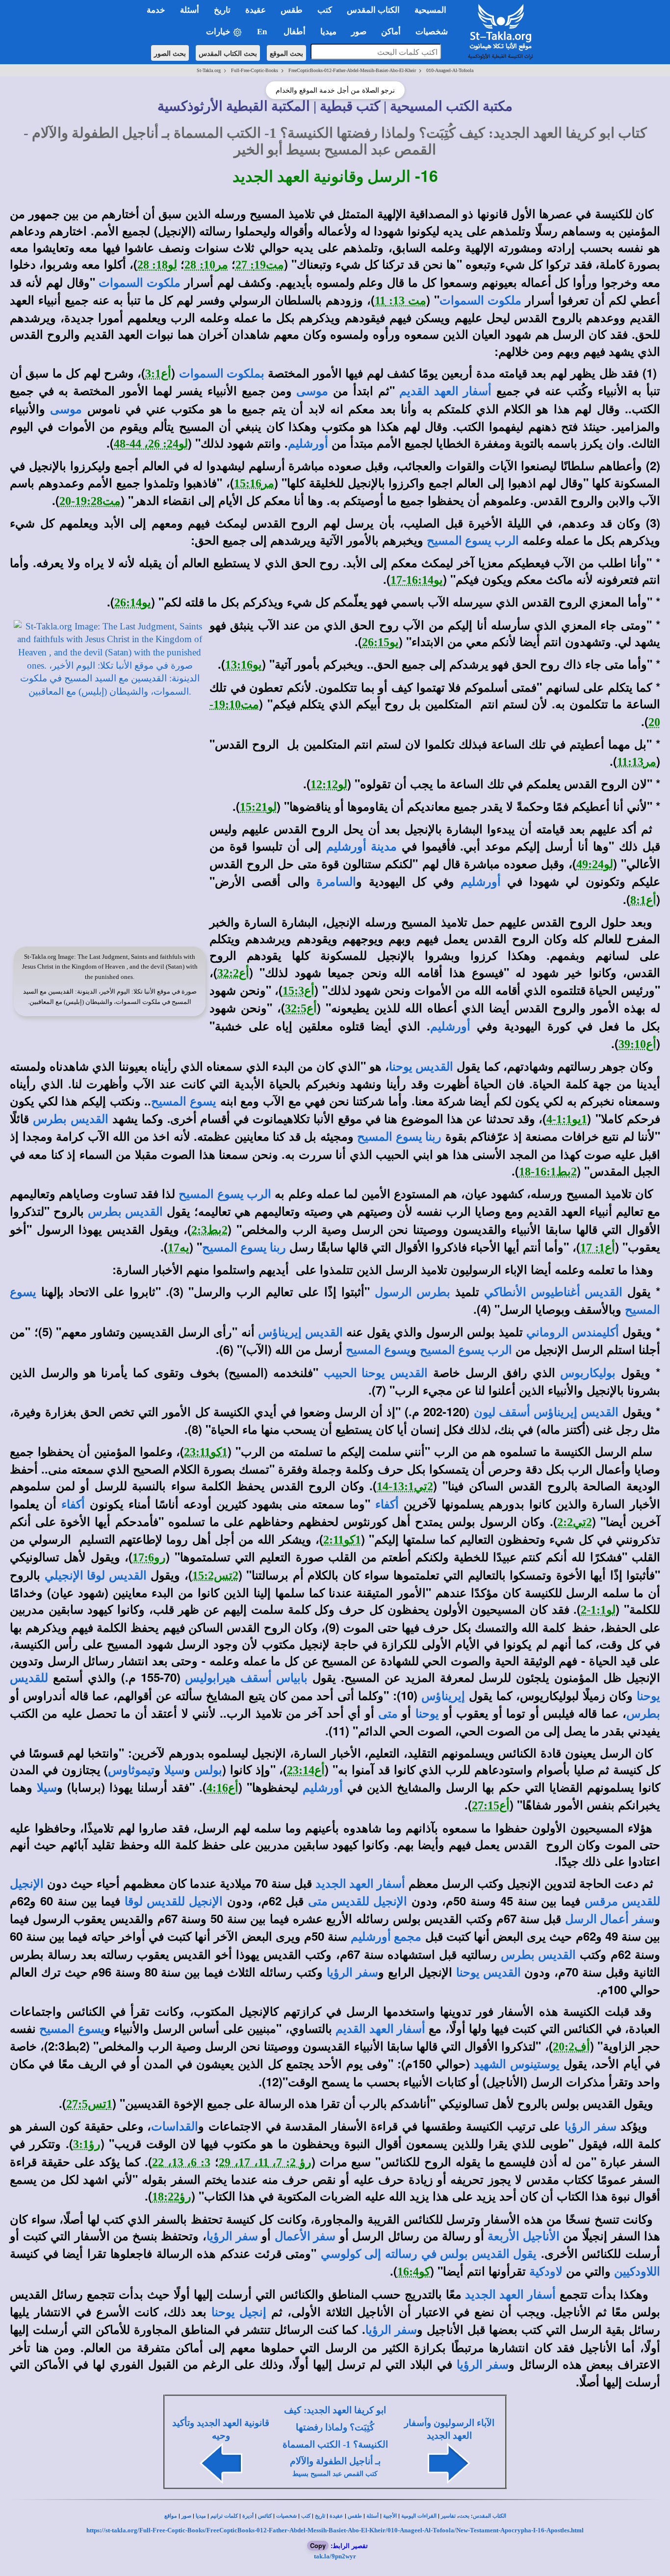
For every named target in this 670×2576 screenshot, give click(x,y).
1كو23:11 (206, 1452)
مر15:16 (254, 483)
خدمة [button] (156, 10)
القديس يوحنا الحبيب (376, 1373)
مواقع (171, 2516)
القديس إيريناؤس (300, 1332)
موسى (312, 391)
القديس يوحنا (489, 1973)
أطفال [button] (295, 32)
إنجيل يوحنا (239, 2312)
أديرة (248, 2516)
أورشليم (308, 444)
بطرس (643, 1714)
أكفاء (387, 1504)
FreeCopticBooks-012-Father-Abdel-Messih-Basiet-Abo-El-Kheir (352, 70)
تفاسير (448, 2516)
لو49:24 (595, 864)
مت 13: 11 (400, 300)
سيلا (174, 1770)
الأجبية (390, 2516)
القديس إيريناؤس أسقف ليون (546, 1412)
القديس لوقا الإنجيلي (96, 1576)
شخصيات (286, 2516)
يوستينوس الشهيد (516, 2064)
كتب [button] (325, 10)
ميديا (201, 2516)
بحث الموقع (286, 53)
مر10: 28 (206, 265)
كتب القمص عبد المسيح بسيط (335, 2474)
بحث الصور (170, 53)
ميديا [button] (328, 32)
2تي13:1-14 (405, 1486)
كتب (306, 2516)
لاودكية (546, 2272)
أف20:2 (571, 2047)
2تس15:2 (215, 1576)
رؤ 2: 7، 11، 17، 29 (265, 2162)
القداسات (175, 2126)
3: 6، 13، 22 (181, 2162)
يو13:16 (244, 665)
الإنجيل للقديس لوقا (174, 1901)
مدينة (382, 847)
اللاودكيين (637, 2272)
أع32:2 (233, 973)
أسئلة (373, 2516)
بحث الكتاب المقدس (228, 53)
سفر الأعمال (305, 2236)
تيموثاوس (131, 1770)
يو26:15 (380, 642)
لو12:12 (329, 784)
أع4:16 (222, 1788)
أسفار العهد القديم (445, 391)
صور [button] (359, 32)
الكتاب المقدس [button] (373, 10)
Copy (318, 2545)
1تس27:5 (89, 2104)
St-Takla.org (209, 70)
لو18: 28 (157, 265)
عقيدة (336, 2516)
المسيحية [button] (430, 10)
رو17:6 (149, 1557)
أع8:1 (643, 900)
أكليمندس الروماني (573, 1332)
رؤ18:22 (172, 2197)
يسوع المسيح (184, 1101)
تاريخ (320, 2516)
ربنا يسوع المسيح (399, 1137)
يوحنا (401, 1067)
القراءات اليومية (419, 2516)
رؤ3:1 (87, 2144)
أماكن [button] (391, 32)
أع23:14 (306, 1770)
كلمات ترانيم (224, 2516)
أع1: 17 (598, 1248)
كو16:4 (414, 2272)
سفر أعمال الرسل (610, 1919)
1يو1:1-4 (567, 1119)
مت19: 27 (260, 265)
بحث (464, 2516)
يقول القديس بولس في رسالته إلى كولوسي (429, 2254)
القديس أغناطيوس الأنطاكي (553, 1292)
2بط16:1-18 (548, 1172)
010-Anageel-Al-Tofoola (450, 70)
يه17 (179, 1248)
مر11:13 (637, 762)
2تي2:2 (575, 1522)
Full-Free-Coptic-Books (255, 70)
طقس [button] (292, 10)
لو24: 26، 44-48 (151, 444)
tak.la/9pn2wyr (335, 2556)
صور (186, 2516)
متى (388, 1714)
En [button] (263, 32)
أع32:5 (301, 1008)
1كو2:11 (342, 1540)
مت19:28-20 (90, 501)
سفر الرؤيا (352, 1973)
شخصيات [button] (435, 32)
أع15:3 (298, 991)
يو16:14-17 (417, 580)
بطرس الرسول (412, 1292)
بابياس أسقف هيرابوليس (246, 1678)
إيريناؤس (443, 1696)
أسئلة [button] (190, 10)
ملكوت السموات (140, 283)
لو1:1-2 (598, 1610)
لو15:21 (258, 807)
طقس (355, 2516)
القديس (433, 1067)
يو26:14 (133, 602)
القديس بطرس (70, 1119)
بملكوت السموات (222, 374)
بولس (208, 1770)
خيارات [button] (219, 32)
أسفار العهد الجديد (360, 1884)
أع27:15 (491, 1805)
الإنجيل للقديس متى (358, 1901)
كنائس (265, 2516)
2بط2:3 (209, 1230)
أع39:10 (637, 1044)
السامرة (336, 882)
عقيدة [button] (256, 10)
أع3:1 (158, 374)
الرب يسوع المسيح (473, 541)
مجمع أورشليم (386, 1937)
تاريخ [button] (222, 10)
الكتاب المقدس (490, 2516)
